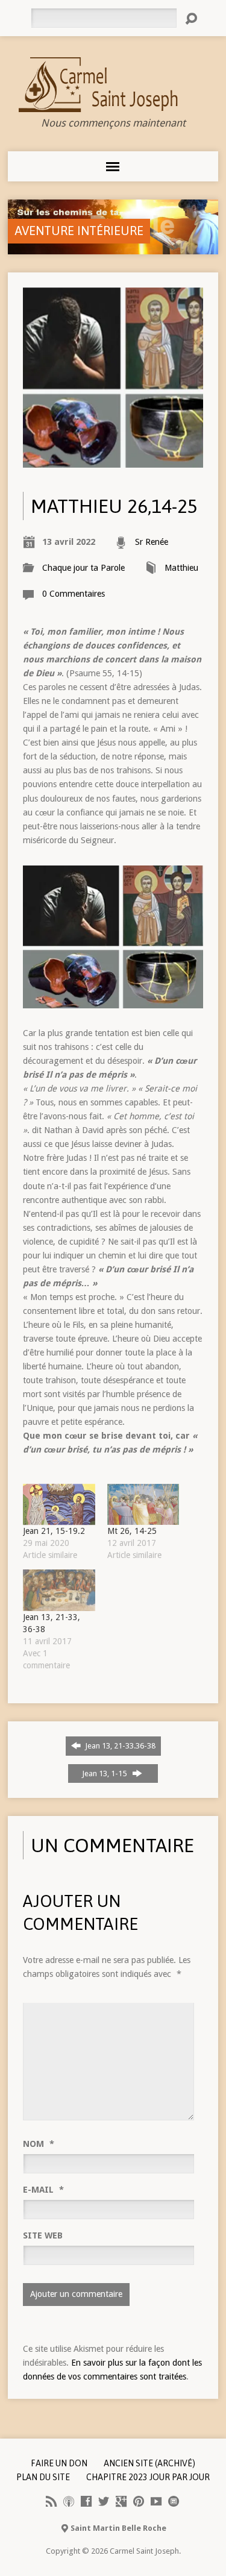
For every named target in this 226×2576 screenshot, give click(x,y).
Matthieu (181, 568)
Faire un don (59, 2463)
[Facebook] (86, 2501)
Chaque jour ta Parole (83, 568)
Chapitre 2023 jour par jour (148, 2477)
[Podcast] (69, 2501)
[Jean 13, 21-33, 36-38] (59, 1590)
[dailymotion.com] (174, 2501)
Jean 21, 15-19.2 (54, 1531)
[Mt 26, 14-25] (143, 1504)
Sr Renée (152, 542)
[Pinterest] (139, 2501)
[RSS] (51, 2501)
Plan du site (43, 2477)
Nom (39, 2144)
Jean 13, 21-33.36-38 (119, 1746)
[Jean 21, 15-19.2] (59, 1504)
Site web (43, 2235)
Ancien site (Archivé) (149, 2463)
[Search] (191, 19)
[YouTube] (156, 2501)
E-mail (43, 2190)
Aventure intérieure (79, 231)
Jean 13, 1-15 (106, 1773)
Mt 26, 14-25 (132, 1531)
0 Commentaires (74, 594)
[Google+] (121, 2501)
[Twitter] (104, 2501)
